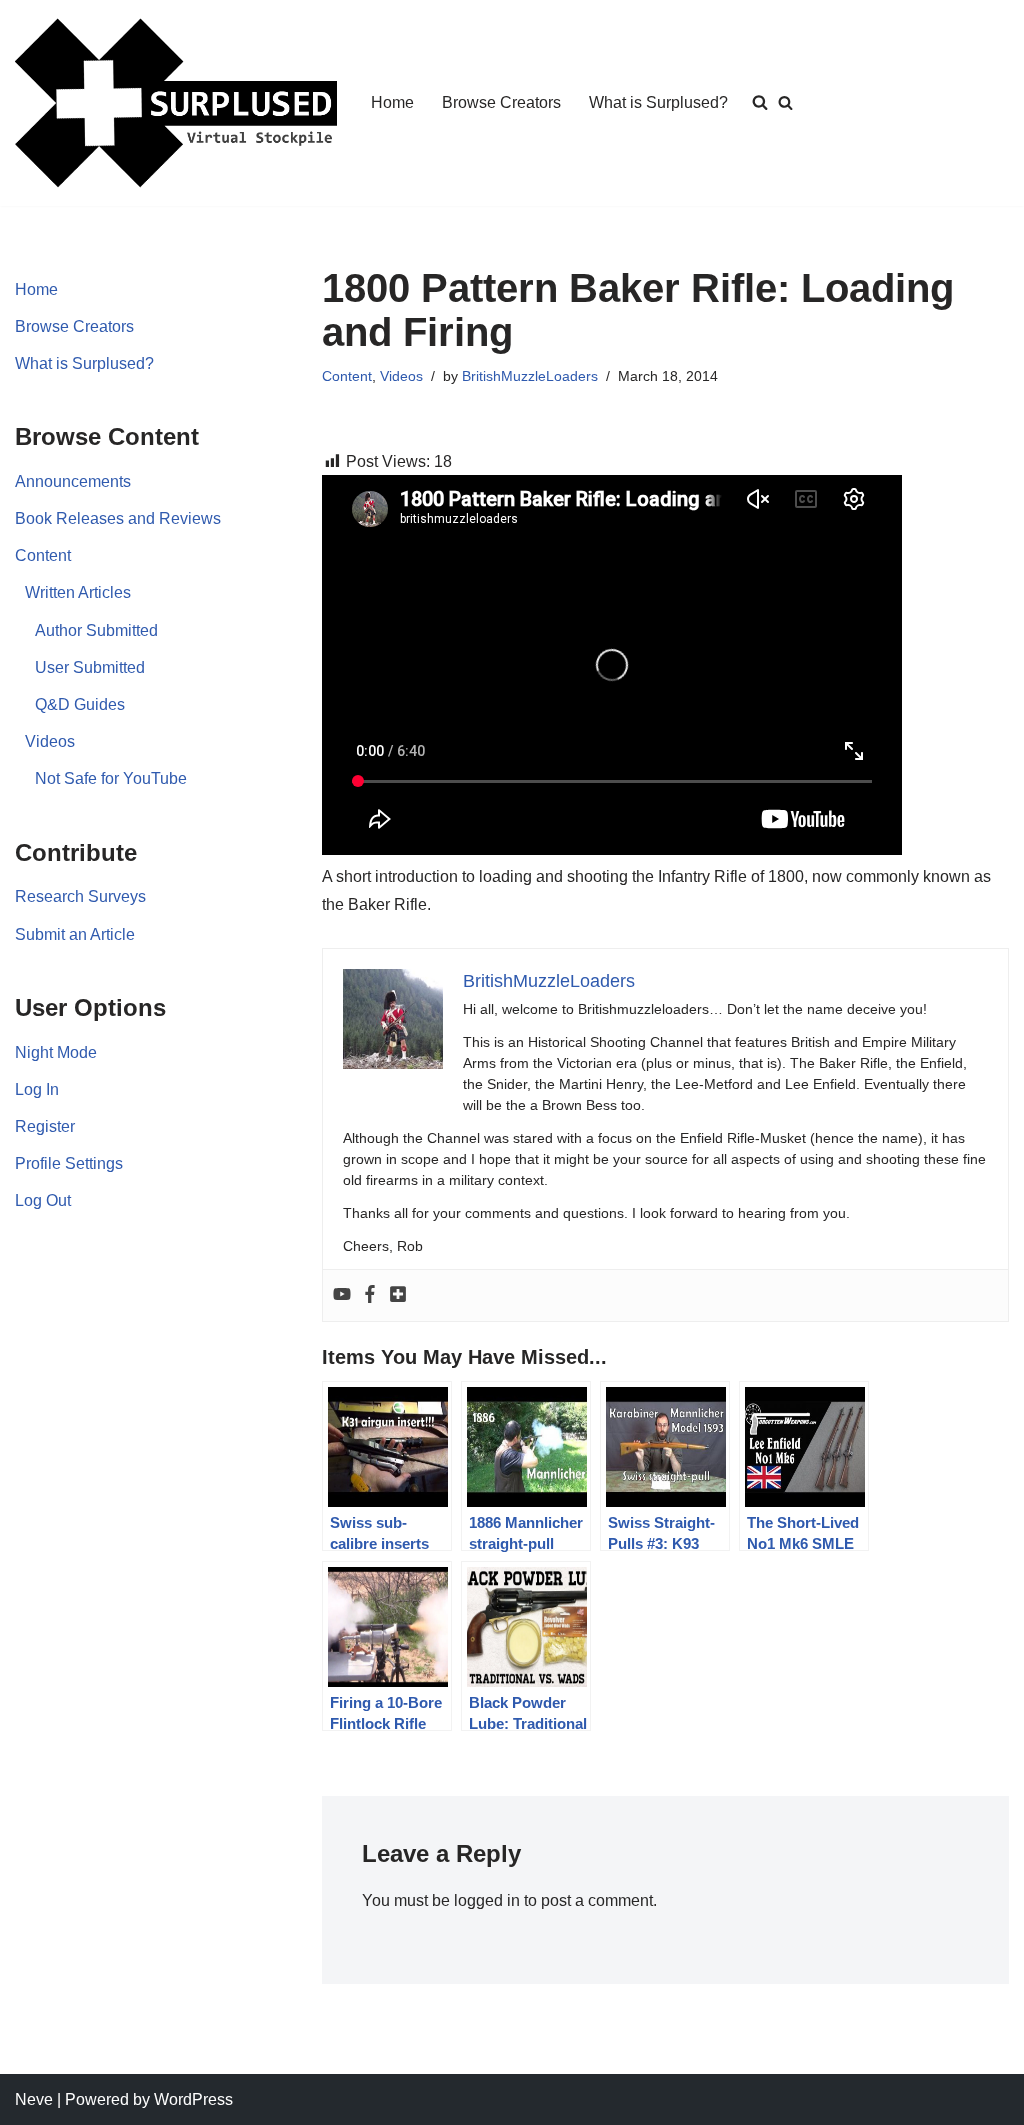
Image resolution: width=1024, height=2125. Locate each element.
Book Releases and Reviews (118, 518)
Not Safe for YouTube (111, 778)
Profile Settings (69, 1163)
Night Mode (56, 1052)
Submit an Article (75, 934)
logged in (487, 1900)
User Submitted (90, 667)
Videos (50, 741)
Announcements (73, 481)
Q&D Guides (80, 704)
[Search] (785, 102)
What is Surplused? (658, 102)
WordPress (193, 2099)
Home (392, 102)
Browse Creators (501, 102)
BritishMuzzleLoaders (530, 376)
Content (43, 555)
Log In (37, 1089)
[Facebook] (370, 1295)
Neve (34, 2099)
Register (45, 1126)
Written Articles (78, 592)
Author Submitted (96, 630)
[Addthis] (398, 1295)
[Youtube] (342, 1295)
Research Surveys (80, 896)
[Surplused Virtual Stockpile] (176, 103)
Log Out (43, 1200)
